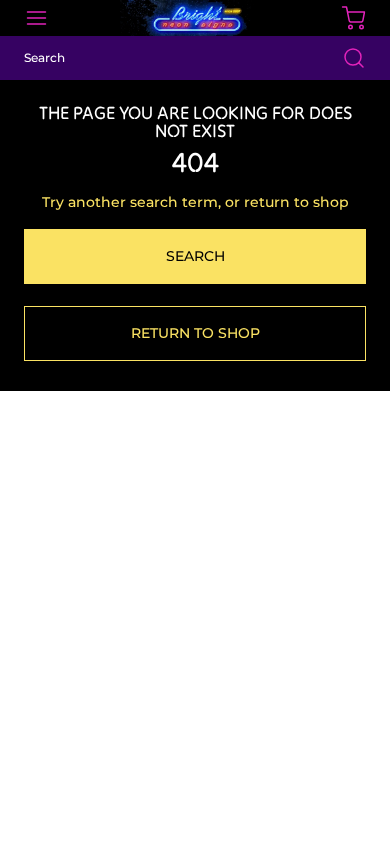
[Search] (344, 58)
